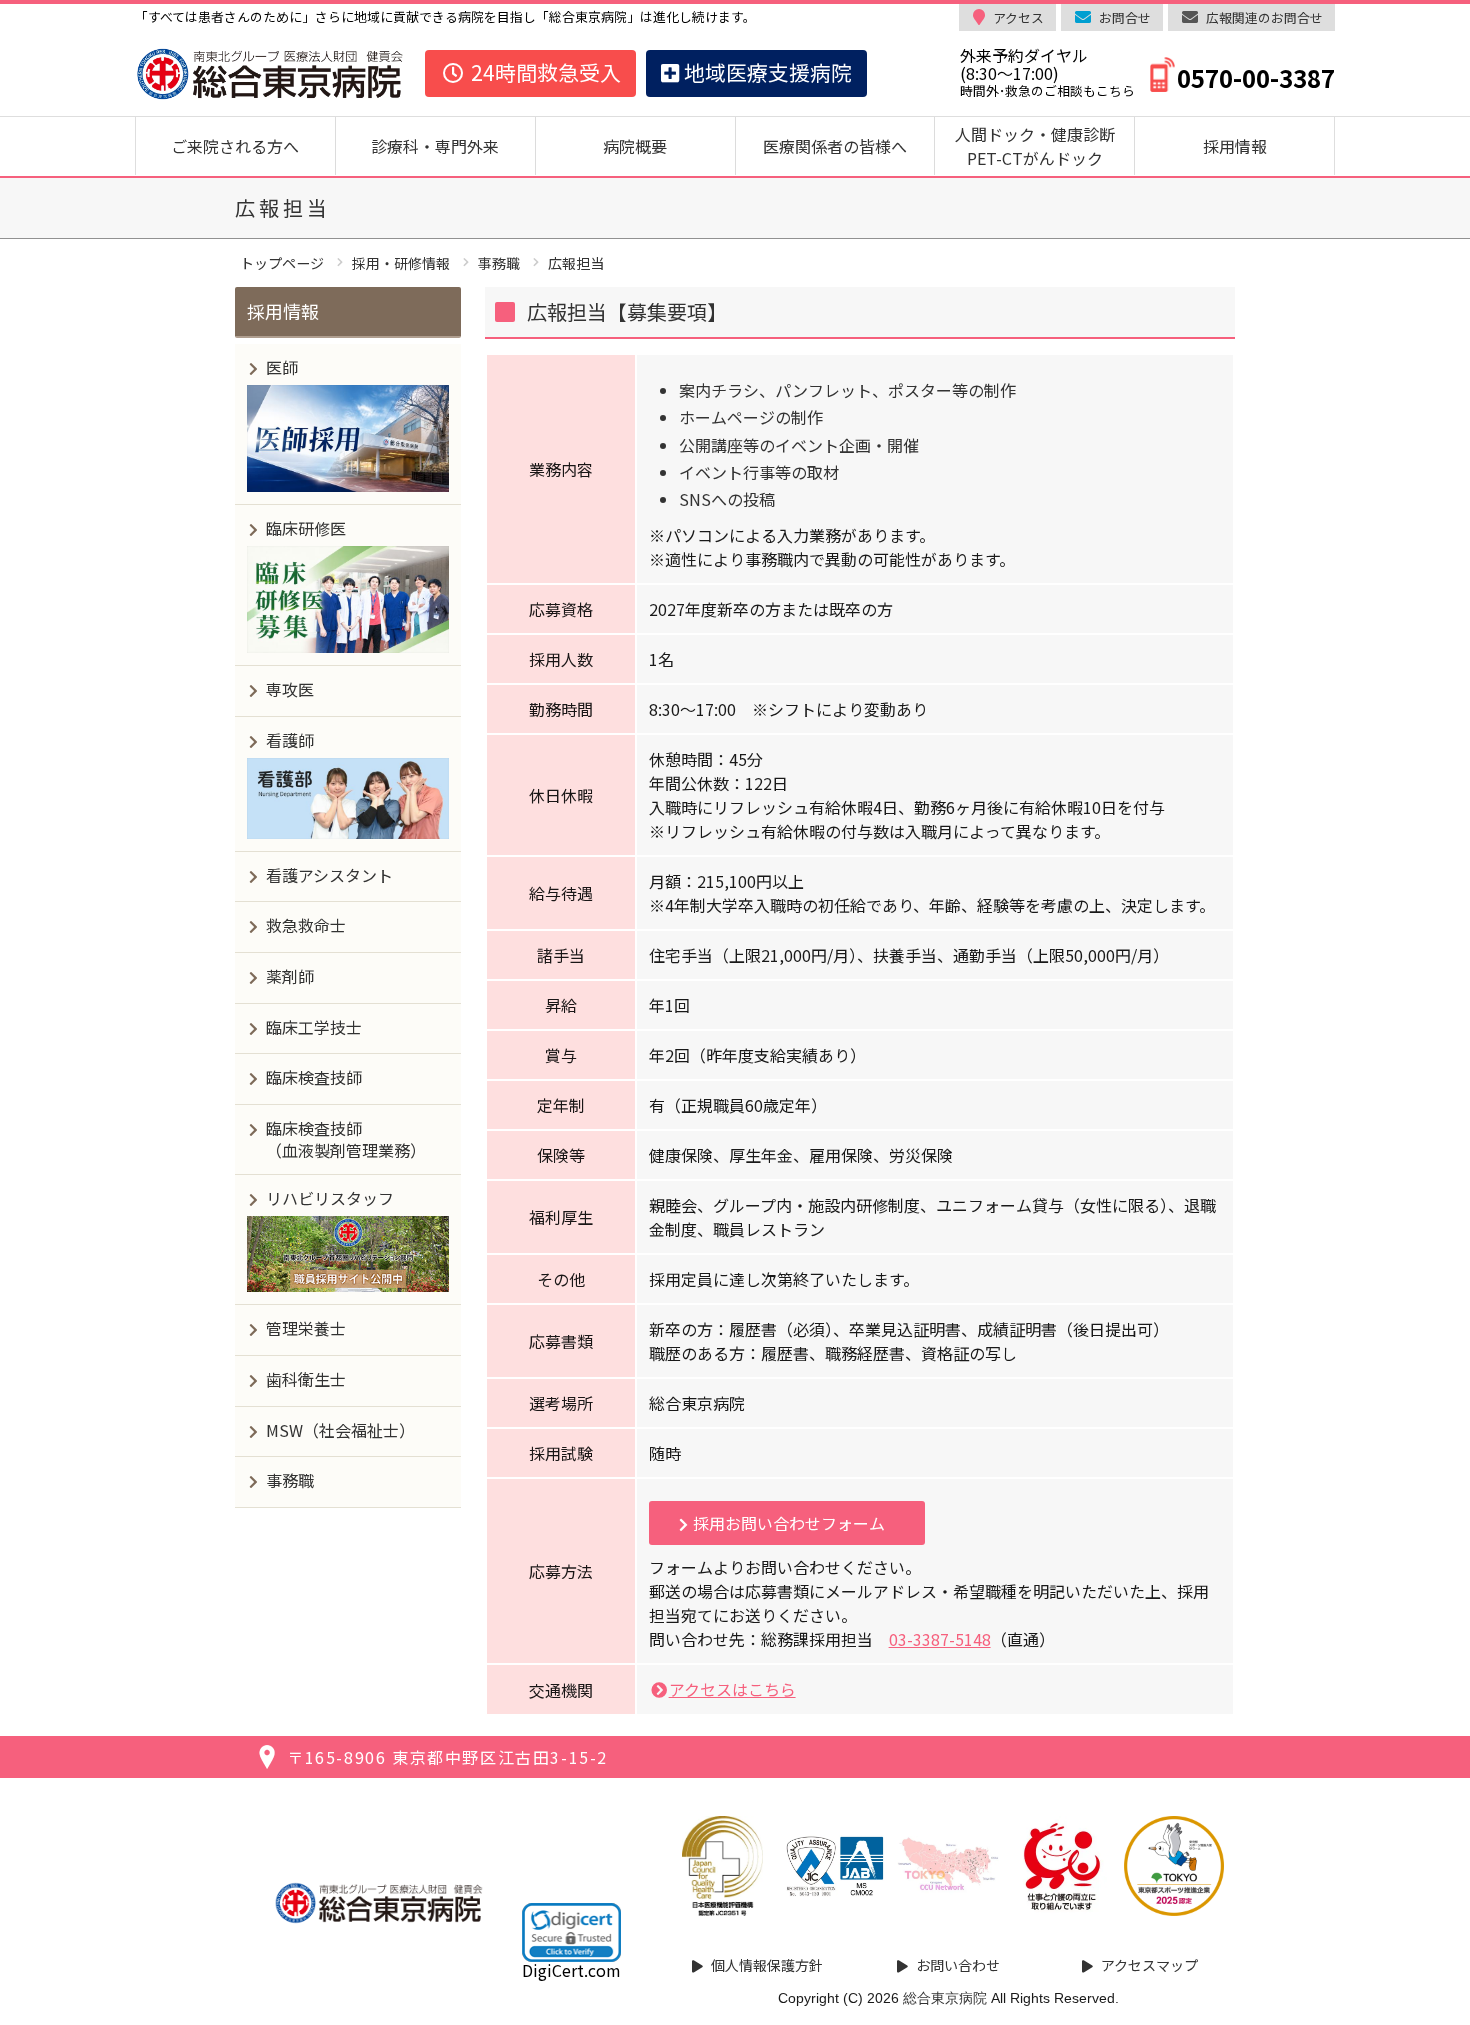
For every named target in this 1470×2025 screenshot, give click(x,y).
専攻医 (290, 689)
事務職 (290, 1480)
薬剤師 (290, 976)
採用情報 (1235, 146)
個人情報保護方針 (767, 1965)
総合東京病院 (945, 1998)
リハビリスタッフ (330, 1198)
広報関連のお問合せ (1264, 17)
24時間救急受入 (543, 72)
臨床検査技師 (314, 1077)
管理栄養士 (306, 1328)
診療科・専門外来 (435, 146)
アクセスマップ (1149, 1965)
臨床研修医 (306, 528)
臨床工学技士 (314, 1027)
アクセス (1018, 17)
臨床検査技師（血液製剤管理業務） (346, 1139)
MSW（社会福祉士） (340, 1430)
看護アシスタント (329, 875)
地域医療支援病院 (765, 72)
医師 (282, 367)
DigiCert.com (571, 1970)
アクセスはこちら (732, 1689)
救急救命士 (306, 925)
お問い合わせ (958, 1965)
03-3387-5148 (940, 1639)
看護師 (290, 740)
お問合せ (1125, 17)
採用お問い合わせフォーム (789, 1523)
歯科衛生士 (306, 1379)
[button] (571, 1932)
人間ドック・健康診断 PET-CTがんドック (1043, 146)
